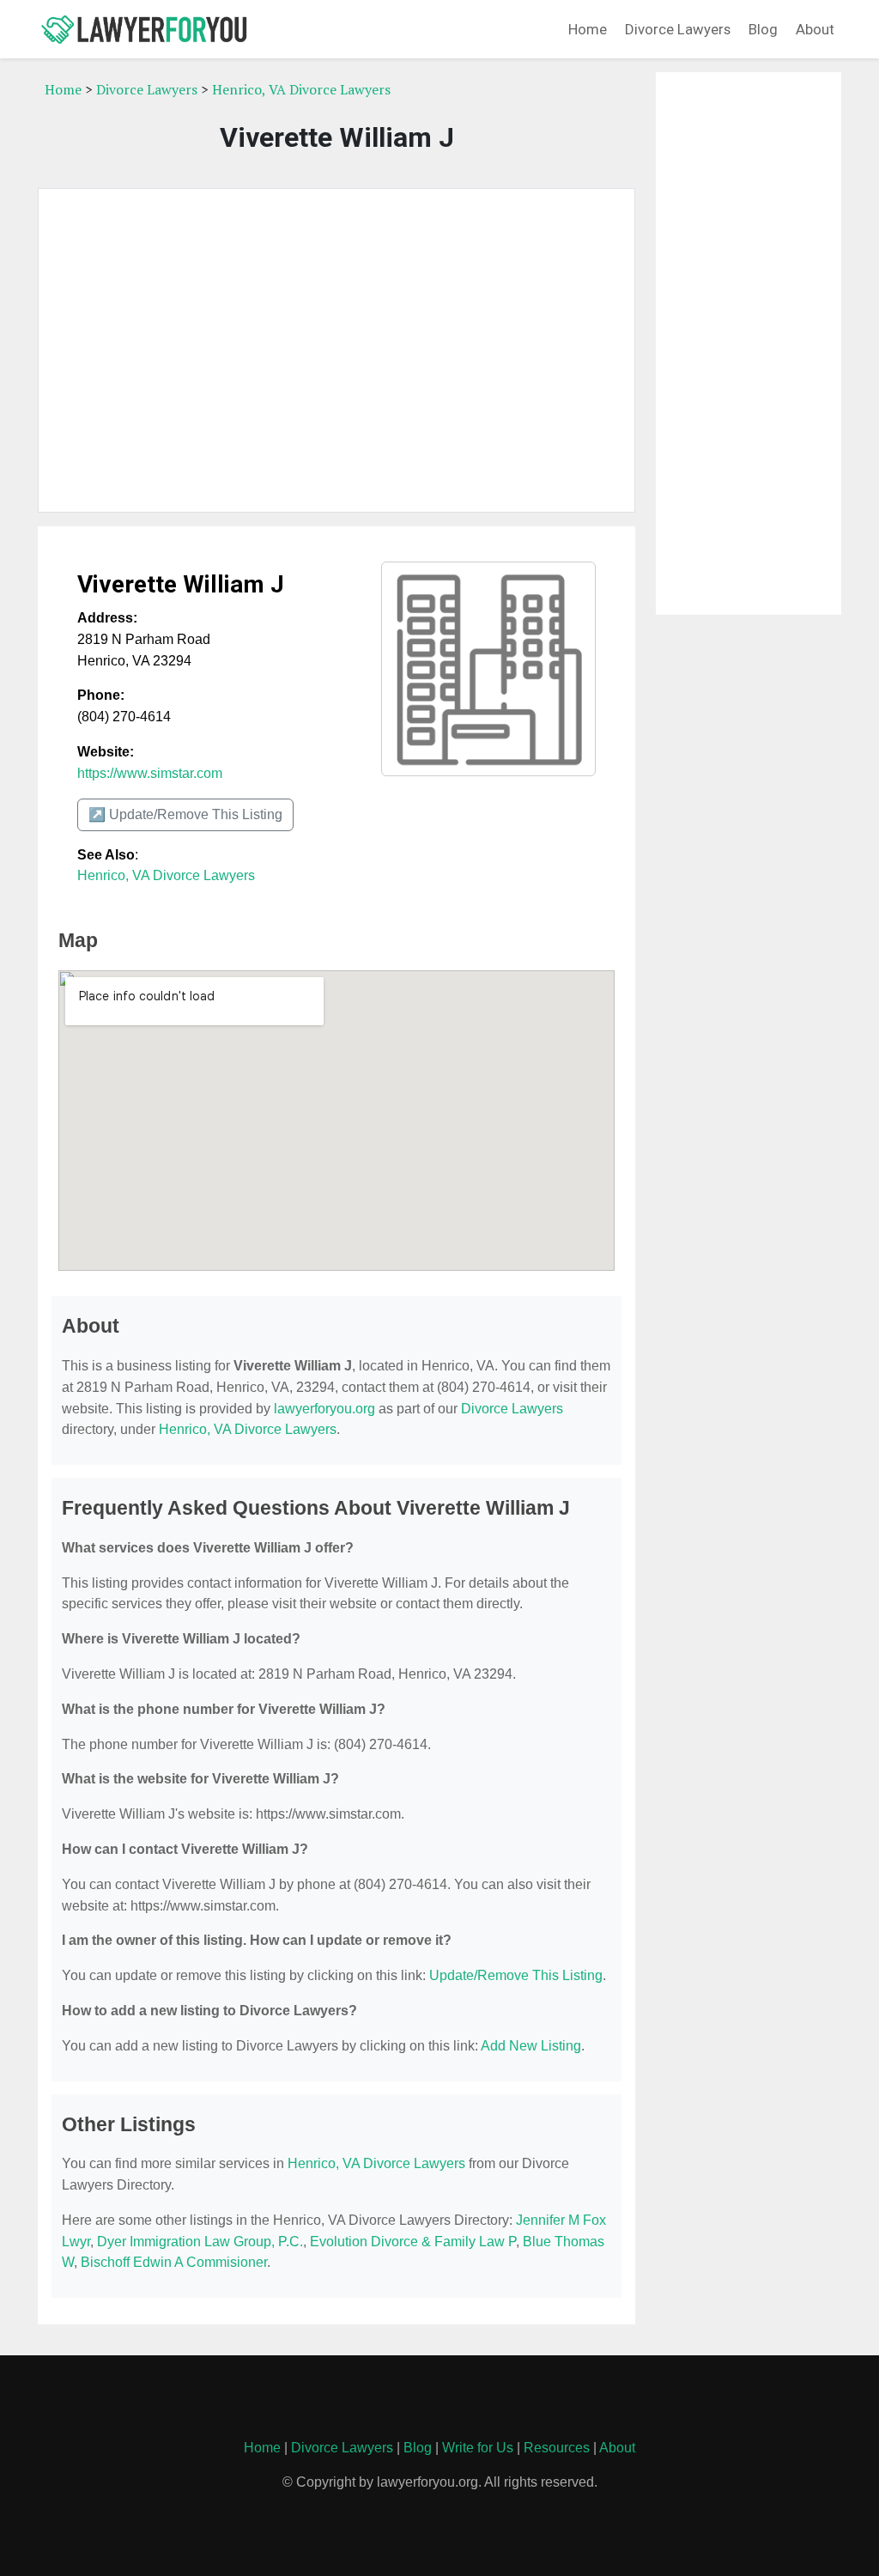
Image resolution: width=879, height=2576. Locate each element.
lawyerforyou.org (324, 1409)
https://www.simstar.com (150, 773)
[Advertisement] (336, 350)
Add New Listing (531, 2046)
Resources (557, 2448)
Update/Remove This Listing (516, 1975)
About (815, 29)
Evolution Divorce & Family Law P (413, 2242)
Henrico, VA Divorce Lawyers (301, 89)
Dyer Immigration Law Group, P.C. (200, 2242)
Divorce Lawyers (678, 29)
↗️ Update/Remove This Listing (185, 814)
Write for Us (478, 2448)
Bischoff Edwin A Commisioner (174, 2262)
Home (588, 29)
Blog (763, 29)
